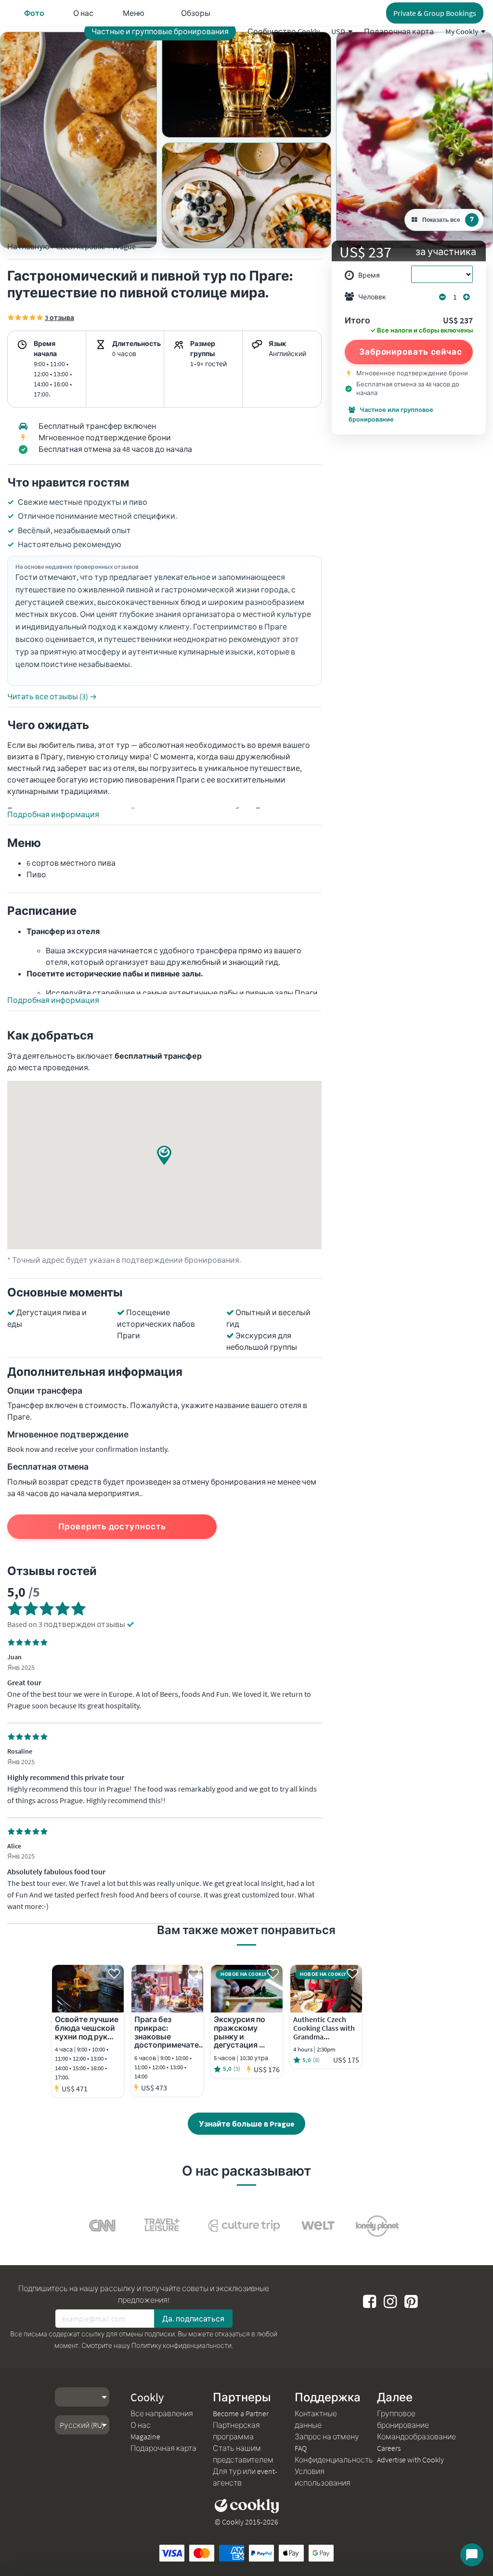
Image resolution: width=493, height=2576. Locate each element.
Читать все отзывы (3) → (52, 696)
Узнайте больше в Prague (246, 2124)
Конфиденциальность (334, 2460)
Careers (389, 2448)
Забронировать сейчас (411, 352)
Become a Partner (241, 2413)
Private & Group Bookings (435, 13)
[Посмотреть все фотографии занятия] (78, 140)
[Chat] (472, 2555)
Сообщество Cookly (284, 31)
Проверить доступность (112, 1526)
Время (369, 275)
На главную (28, 246)
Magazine (145, 2436)
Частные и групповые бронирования (160, 31)
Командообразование (416, 2436)
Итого (357, 321)
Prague (124, 246)
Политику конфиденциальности (182, 2345)
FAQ (301, 2448)
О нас (141, 2425)
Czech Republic (80, 246)
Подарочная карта (399, 31)
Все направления (162, 2413)
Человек (372, 297)
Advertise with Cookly (410, 2460)
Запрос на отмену (327, 2436)
